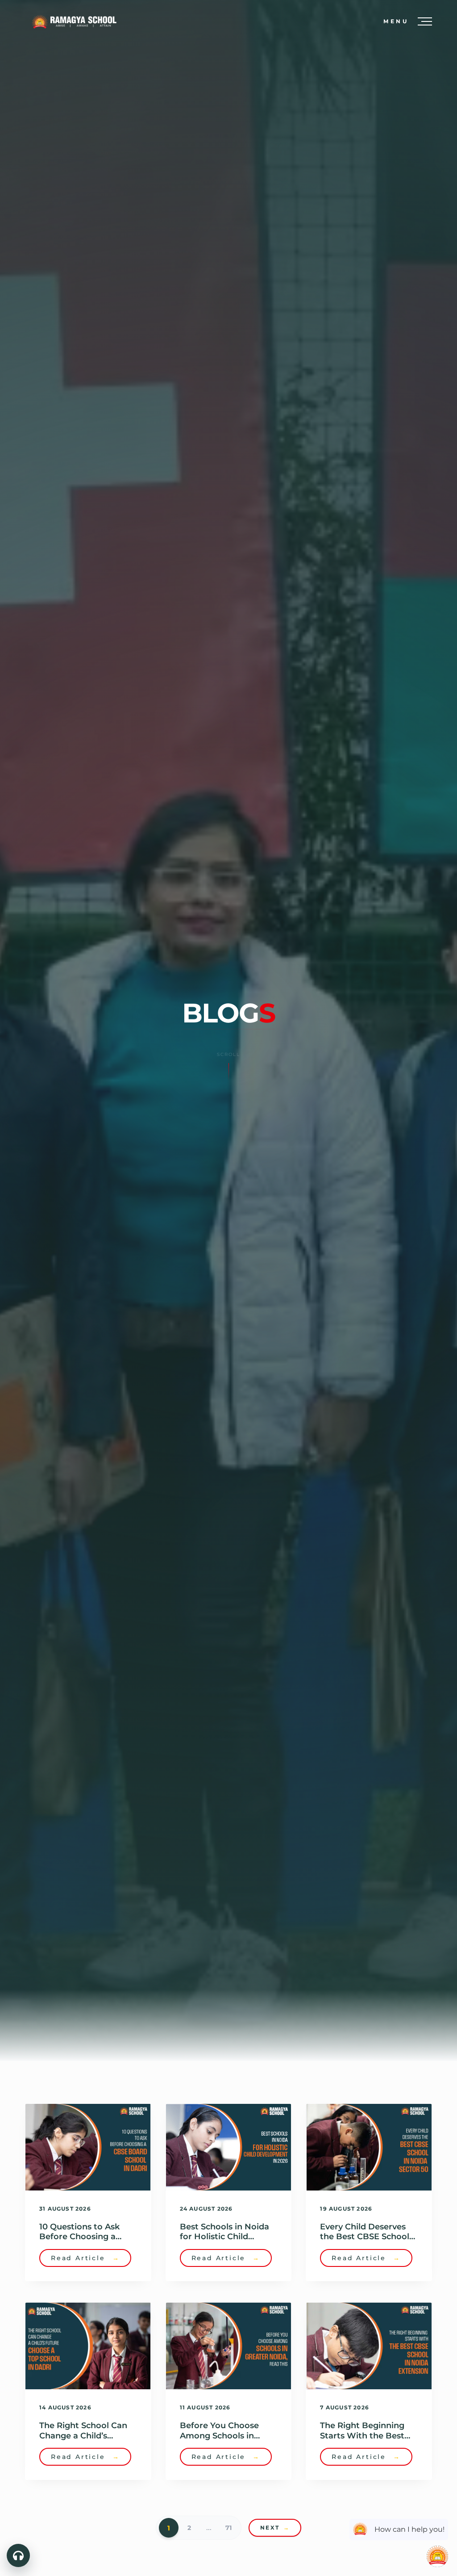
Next (275, 2528)
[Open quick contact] (18, 2555)
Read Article (85, 2258)
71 (228, 2528)
